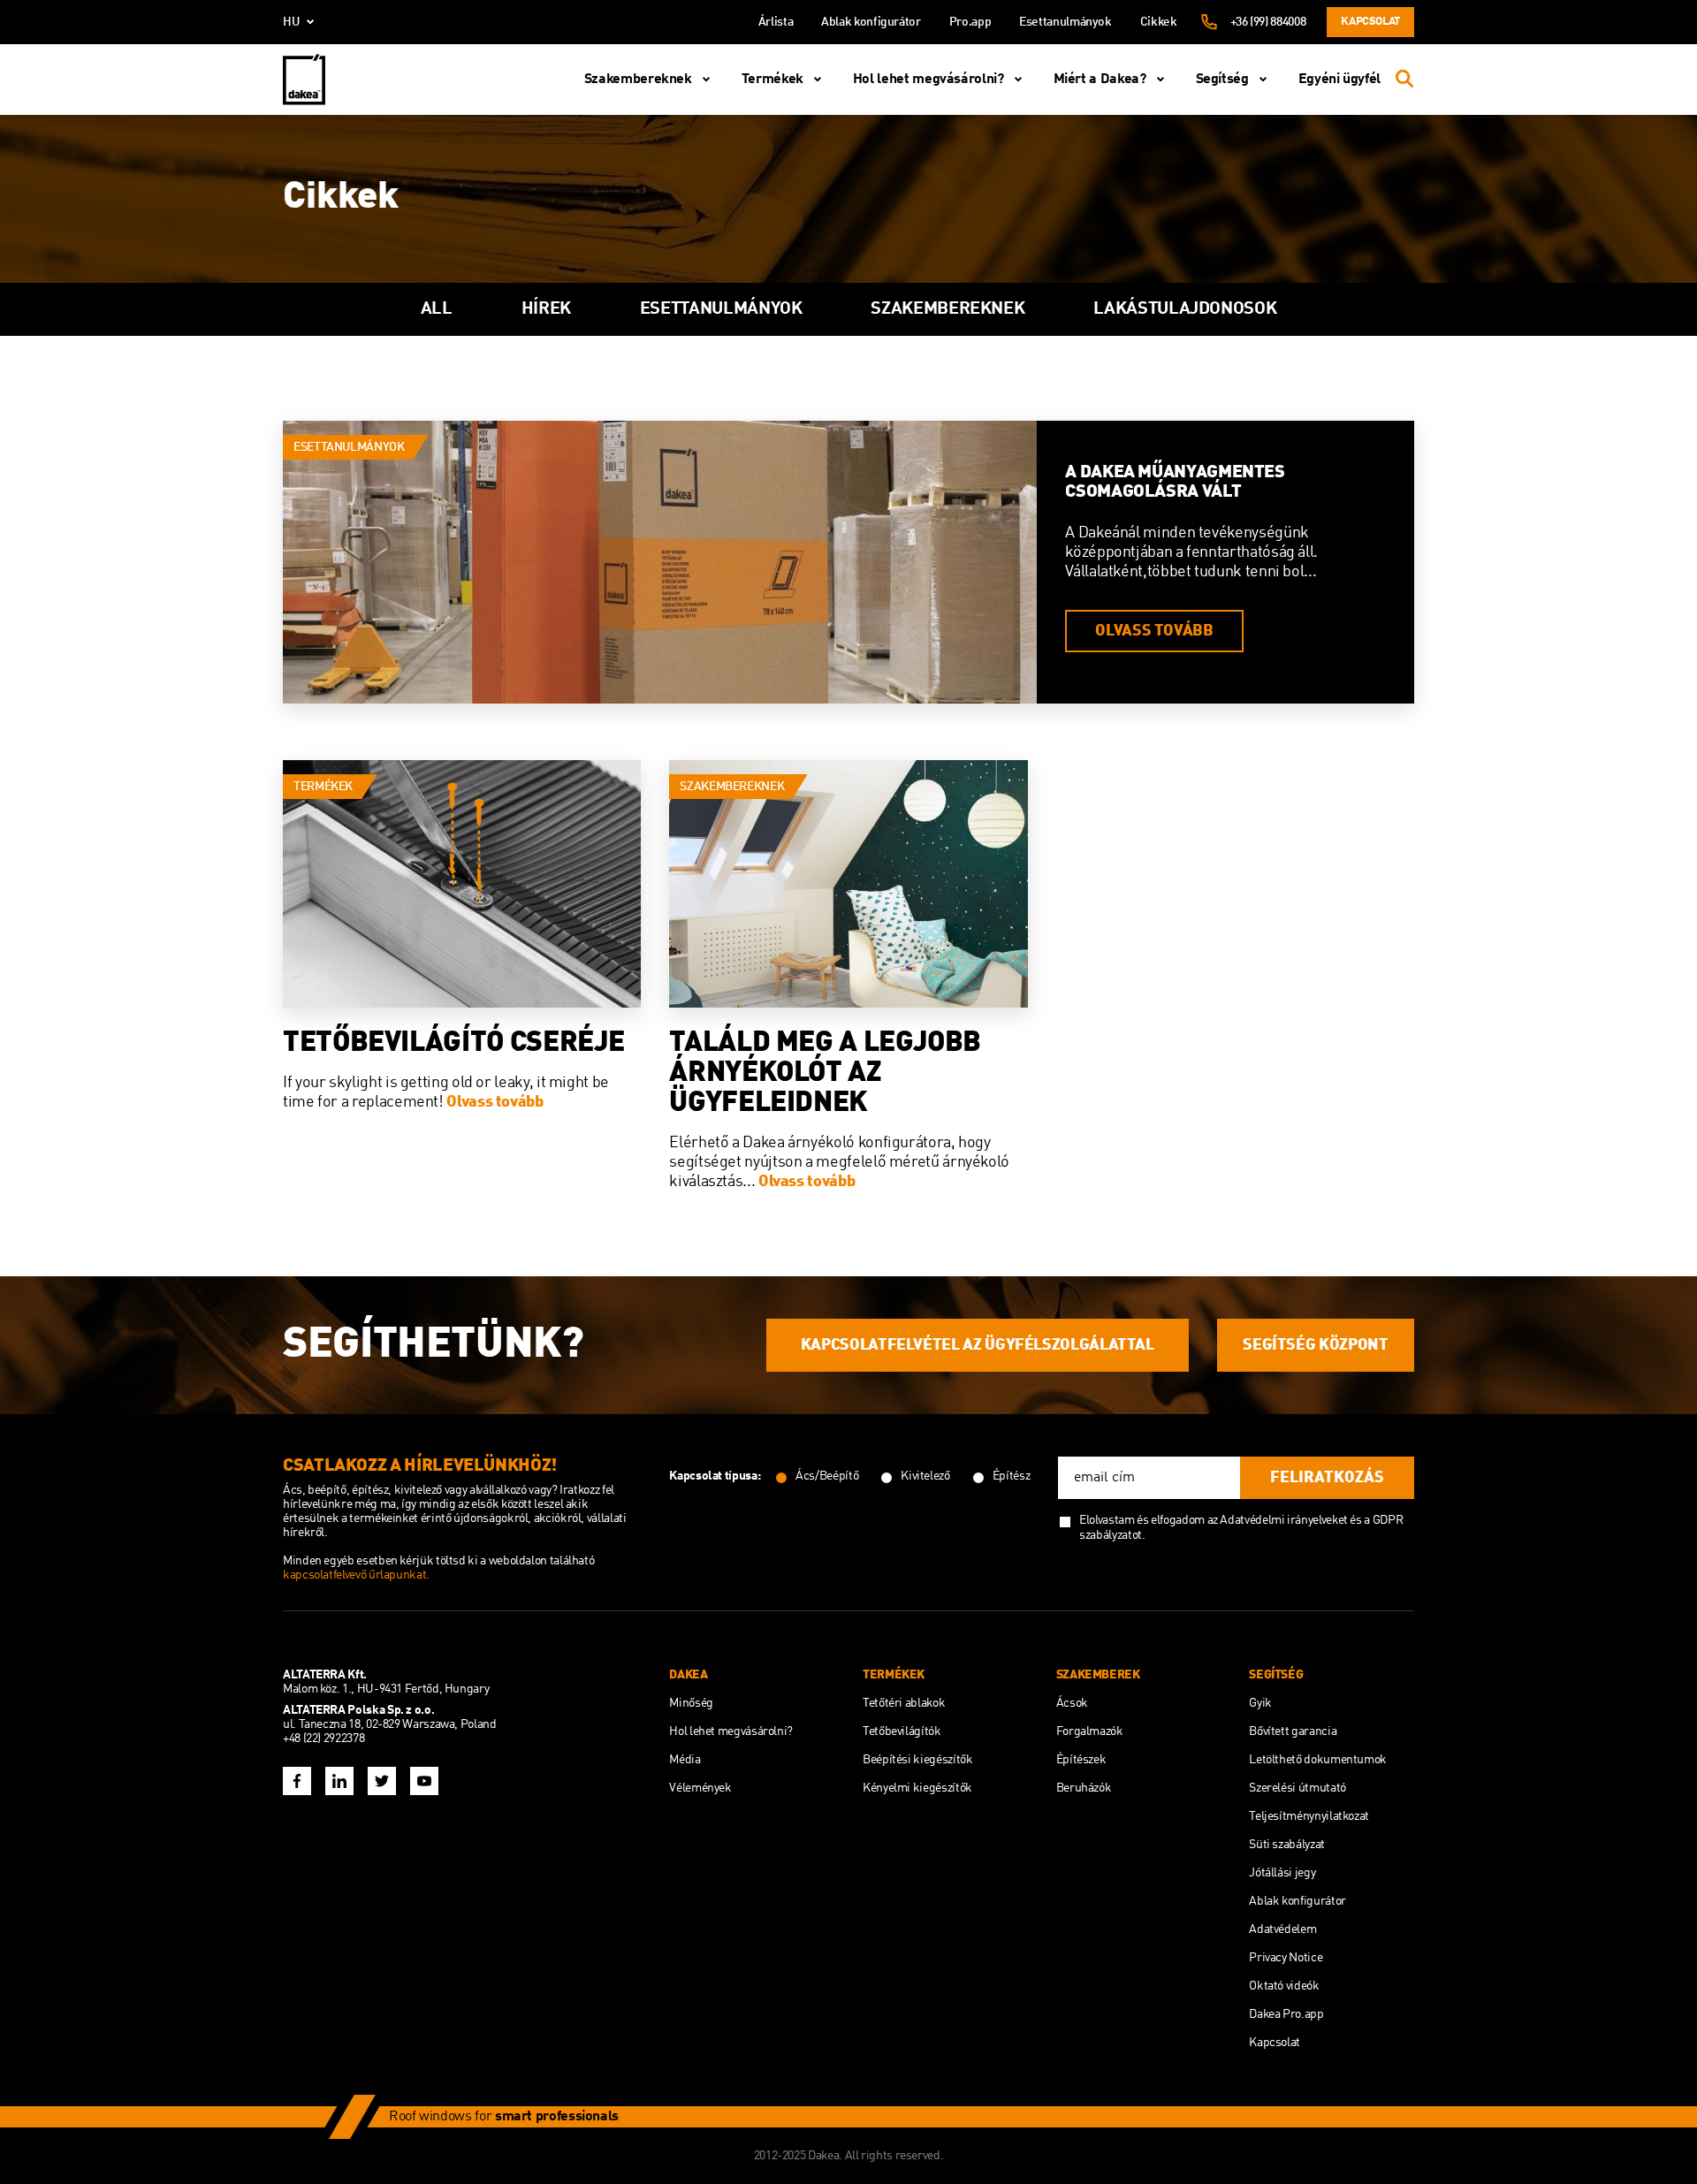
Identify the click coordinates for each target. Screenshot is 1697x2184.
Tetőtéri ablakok (904, 1703)
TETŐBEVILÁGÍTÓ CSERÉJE (454, 1044)
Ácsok (1072, 1703)
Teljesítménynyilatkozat (1309, 1816)
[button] (261, 309)
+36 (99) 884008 (1268, 22)
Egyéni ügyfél (1339, 80)
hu (291, 22)
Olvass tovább (1154, 631)
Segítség (1222, 80)
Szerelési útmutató (1297, 1788)
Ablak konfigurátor (871, 22)
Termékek (772, 80)
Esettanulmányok (1065, 22)
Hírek (546, 309)
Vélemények (700, 1788)
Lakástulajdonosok (1185, 309)
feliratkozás (1327, 1478)
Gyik (1260, 1703)
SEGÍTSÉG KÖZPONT (1315, 1345)
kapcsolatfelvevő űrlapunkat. (356, 1575)
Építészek (1081, 1760)
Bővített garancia (1293, 1731)
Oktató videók (1284, 1986)
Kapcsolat (1370, 22)
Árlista (776, 22)
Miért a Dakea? (1100, 80)
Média (685, 1760)
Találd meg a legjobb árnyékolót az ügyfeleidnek (825, 1074)
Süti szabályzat (1287, 1845)
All (437, 309)
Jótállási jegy (1282, 1873)
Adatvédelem (1282, 1929)
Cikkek (1159, 22)
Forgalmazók (1090, 1731)
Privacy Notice (1286, 1958)
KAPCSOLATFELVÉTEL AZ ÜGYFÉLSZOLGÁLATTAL (978, 1345)
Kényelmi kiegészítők (917, 1788)
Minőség (691, 1703)
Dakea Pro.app (1286, 2014)
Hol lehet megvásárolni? (928, 80)
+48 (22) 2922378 (323, 1739)
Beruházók (1084, 1788)
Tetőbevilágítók (902, 1731)
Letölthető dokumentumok (1318, 1760)
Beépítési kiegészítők (917, 1760)
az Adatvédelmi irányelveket (1279, 1520)
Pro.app (970, 22)
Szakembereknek (638, 80)
